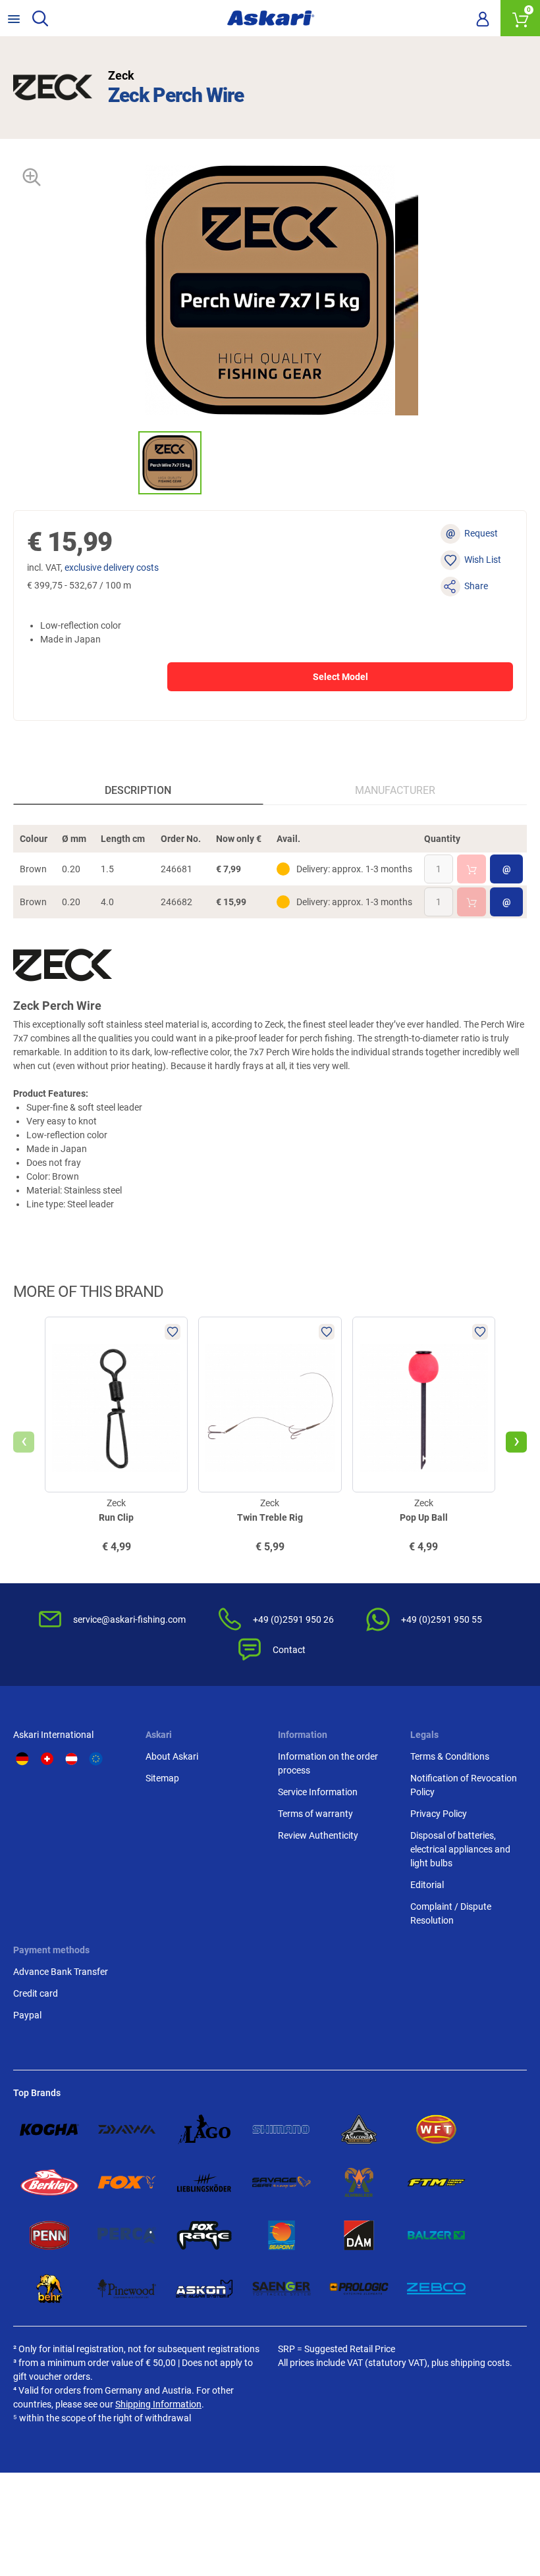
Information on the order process (328, 1763)
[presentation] (126, 462)
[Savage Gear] (282, 2183)
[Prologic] (359, 2289)
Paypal (27, 2015)
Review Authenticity (318, 1835)
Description (138, 790)
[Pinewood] (127, 2289)
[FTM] (437, 2183)
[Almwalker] (359, 2183)
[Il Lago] (204, 2129)
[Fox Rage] (204, 2235)
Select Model (340, 677)
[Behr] (49, 2289)
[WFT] (437, 2129)
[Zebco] (437, 2289)
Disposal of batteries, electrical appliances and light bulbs (460, 1849)
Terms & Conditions (450, 1756)
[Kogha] (49, 2129)
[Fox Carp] (127, 2183)
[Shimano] (282, 2129)
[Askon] (204, 2289)
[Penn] (49, 2235)
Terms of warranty (315, 1814)
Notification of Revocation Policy (464, 1785)
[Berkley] (49, 2183)
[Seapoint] (282, 2235)
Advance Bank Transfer (61, 1972)
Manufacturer (395, 790)
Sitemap (162, 1778)
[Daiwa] (127, 2129)
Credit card (36, 1993)
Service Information (318, 1792)
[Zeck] (53, 88)
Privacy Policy (439, 1814)
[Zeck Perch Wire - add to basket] (472, 869)
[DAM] (359, 2235)
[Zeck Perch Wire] (170, 463)
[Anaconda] (359, 2129)
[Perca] (127, 2235)
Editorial (427, 1885)
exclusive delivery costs (112, 567)
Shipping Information (158, 2404)
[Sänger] (282, 2289)
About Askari (172, 1756)
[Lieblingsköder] (204, 2183)
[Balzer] (437, 2235)
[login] (483, 18)
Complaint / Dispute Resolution (451, 1913)
